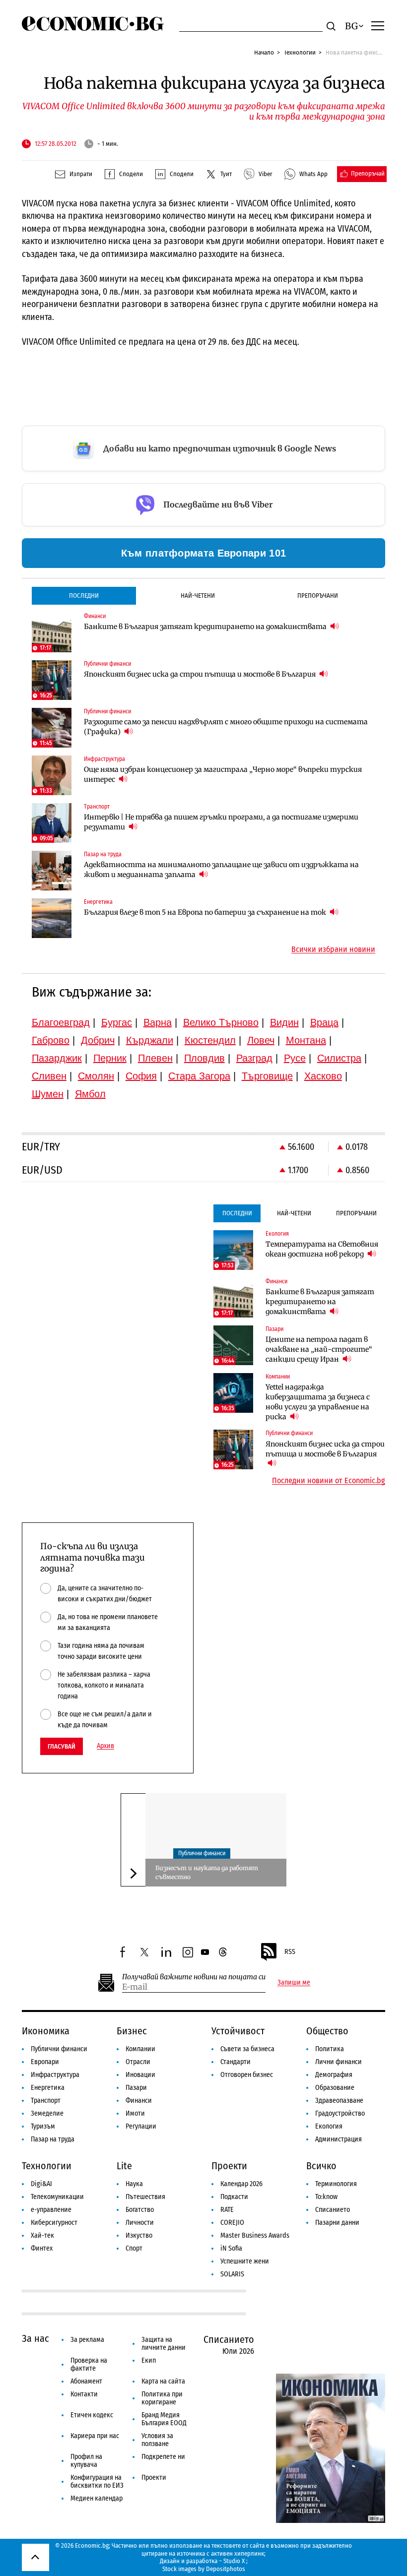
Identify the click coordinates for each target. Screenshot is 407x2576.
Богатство (140, 2210)
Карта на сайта (163, 2381)
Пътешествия (145, 2197)
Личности (140, 2223)
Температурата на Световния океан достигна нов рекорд (322, 1249)
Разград (254, 1058)
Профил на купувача (86, 2461)
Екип (149, 2360)
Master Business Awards (255, 2235)
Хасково (323, 1076)
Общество (327, 2031)
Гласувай (62, 1746)
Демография (334, 2075)
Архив (105, 1746)
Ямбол (90, 1094)
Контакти (84, 2394)
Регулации (141, 2126)
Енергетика (48, 2088)
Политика (330, 2049)
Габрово (51, 1040)
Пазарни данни (337, 2223)
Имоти (135, 2113)
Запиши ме (294, 1983)
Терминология (336, 2184)
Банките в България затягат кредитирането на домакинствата (206, 627)
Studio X (234, 2561)
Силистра (339, 1058)
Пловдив (204, 1058)
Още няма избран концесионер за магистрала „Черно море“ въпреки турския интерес (223, 774)
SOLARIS (232, 2274)
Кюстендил (210, 1040)
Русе (295, 1058)
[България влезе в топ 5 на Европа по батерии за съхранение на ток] (52, 918)
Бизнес (132, 2031)
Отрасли (138, 2062)
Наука (134, 2184)
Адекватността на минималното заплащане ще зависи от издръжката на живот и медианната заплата (221, 870)
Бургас (117, 1022)
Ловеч (261, 1040)
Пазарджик (57, 1058)
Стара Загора (199, 1076)
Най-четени (198, 596)
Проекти (229, 2166)
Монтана (306, 1040)
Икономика (46, 2031)
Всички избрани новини (333, 949)
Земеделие (47, 2113)
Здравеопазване (339, 2101)
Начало (264, 52)
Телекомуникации (57, 2197)
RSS (290, 1952)
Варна (158, 1022)
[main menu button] (378, 25)
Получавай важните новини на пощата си (194, 1977)
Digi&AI (41, 2184)
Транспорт (46, 2101)
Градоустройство (340, 2113)
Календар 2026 (241, 2184)
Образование (335, 2088)
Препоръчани (318, 596)
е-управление (51, 2210)
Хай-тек (42, 2235)
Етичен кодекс (92, 2415)
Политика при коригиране (162, 2398)
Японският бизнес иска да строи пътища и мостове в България (201, 674)
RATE (227, 2210)
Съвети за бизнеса (247, 2049)
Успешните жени (245, 2261)
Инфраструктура (55, 2075)
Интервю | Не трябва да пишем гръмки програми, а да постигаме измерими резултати (221, 822)
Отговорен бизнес (247, 2075)
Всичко (321, 2166)
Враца (324, 1022)
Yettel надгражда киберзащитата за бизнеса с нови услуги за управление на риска (318, 1402)
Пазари (136, 2088)
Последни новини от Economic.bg (329, 1481)
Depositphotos (226, 2569)
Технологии (300, 52)
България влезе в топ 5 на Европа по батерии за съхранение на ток (206, 912)
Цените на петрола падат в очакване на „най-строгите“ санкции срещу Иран (319, 1349)
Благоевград (61, 1022)
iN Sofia (231, 2248)
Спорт (134, 2248)
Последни (84, 596)
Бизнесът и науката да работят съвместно (207, 1872)
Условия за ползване (157, 2440)
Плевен (155, 1058)
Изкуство (139, 2235)
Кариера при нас (95, 2436)
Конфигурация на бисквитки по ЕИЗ (97, 2482)
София (141, 1076)
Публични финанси (202, 1853)
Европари (45, 2062)
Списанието (333, 2210)
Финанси (139, 2101)
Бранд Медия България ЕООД (164, 2419)
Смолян (96, 1076)
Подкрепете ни (163, 2457)
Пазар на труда (53, 2139)
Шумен (48, 1094)
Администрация (339, 2139)
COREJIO (232, 2223)
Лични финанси (339, 2062)
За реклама (87, 2340)
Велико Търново (221, 1022)
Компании (140, 2049)
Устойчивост (238, 2031)
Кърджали (150, 1040)
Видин (284, 1022)
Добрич (98, 1040)
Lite (124, 2166)
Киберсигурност (54, 2223)
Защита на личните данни (164, 2344)
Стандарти (236, 2062)
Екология (329, 2126)
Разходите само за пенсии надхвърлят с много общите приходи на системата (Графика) (226, 727)
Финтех (42, 2248)
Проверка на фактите (89, 2364)
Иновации (140, 2075)
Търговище (267, 1076)
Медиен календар (97, 2498)
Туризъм (43, 2126)
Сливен (49, 1076)
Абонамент (86, 2381)
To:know (326, 2197)
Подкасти (234, 2197)
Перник (110, 1058)
